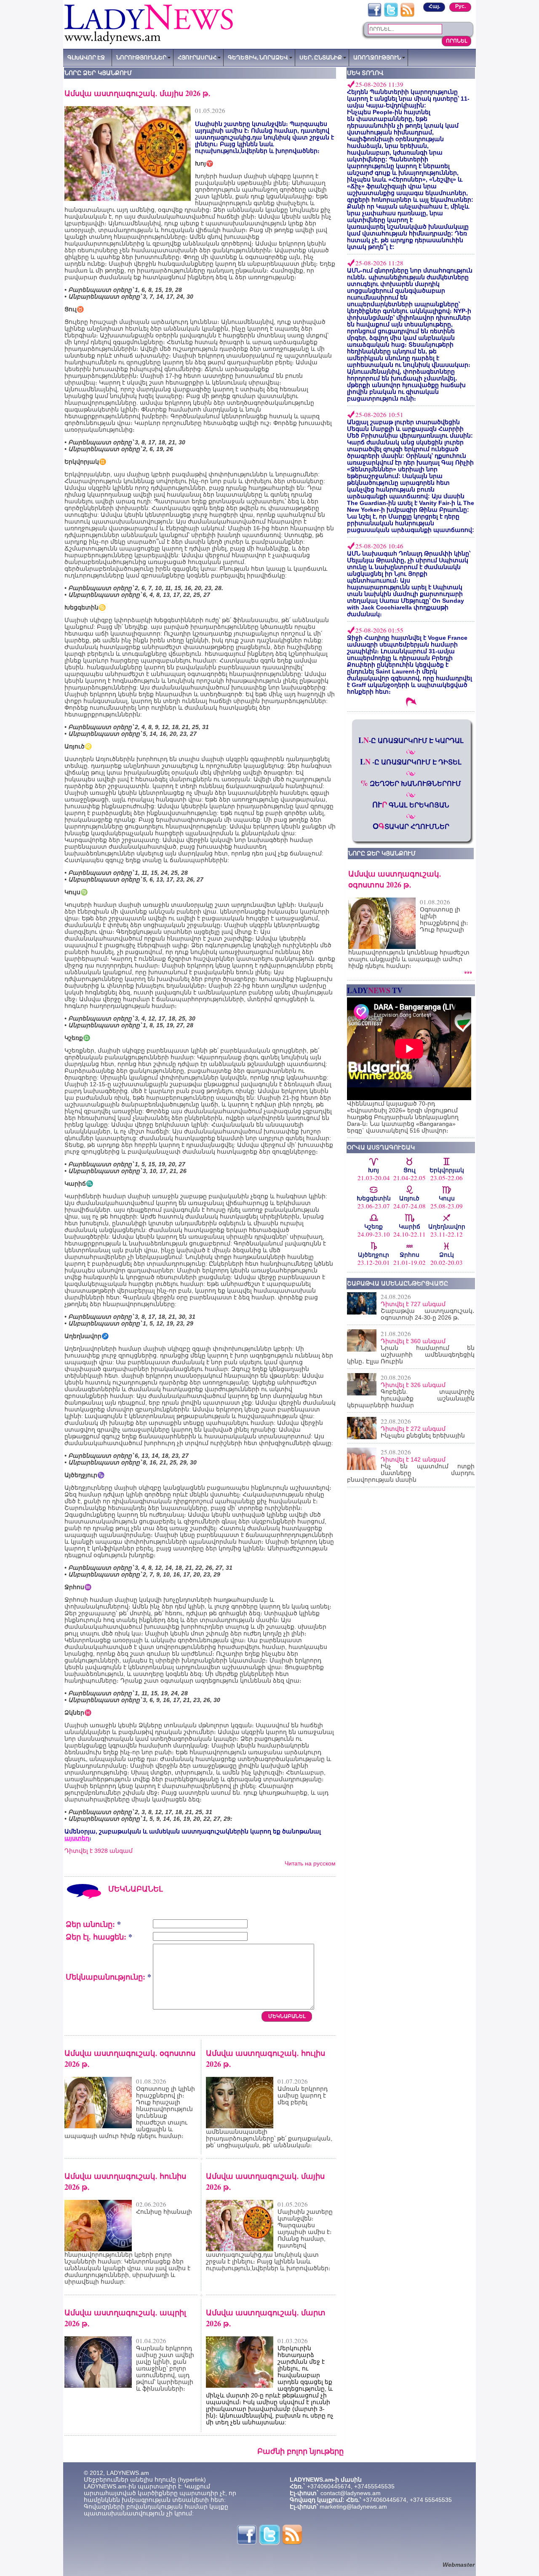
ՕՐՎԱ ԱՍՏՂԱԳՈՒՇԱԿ (381, 1147)
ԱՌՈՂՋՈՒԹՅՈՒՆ (377, 57)
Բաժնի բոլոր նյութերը (300, 2451)
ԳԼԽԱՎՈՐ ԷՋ (86, 57)
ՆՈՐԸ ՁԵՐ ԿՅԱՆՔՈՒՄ (382, 853)
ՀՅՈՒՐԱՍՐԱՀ (197, 57)
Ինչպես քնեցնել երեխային (423, 1435)
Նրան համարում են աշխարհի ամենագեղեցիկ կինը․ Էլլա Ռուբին (411, 1355)
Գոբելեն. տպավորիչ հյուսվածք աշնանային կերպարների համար (411, 1398)
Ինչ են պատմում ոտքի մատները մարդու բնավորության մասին (411, 1473)
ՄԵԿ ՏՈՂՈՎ (365, 73)
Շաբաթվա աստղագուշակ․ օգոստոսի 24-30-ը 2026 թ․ (428, 1314)
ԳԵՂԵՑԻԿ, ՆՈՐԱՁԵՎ (258, 57)
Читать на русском (310, 1863)
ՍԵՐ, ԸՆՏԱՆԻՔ (321, 57)
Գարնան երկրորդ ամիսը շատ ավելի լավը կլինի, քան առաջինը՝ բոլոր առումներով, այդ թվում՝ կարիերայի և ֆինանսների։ (165, 2368)
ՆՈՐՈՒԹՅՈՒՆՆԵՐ (141, 57)
